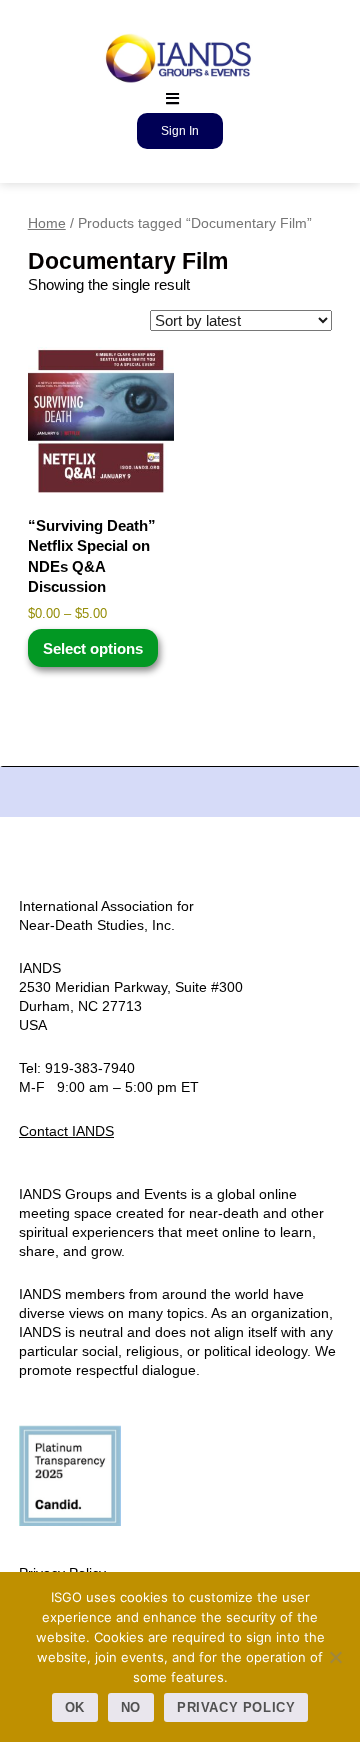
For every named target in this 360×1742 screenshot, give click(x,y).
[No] (335, 1657)
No (131, 1707)
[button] (172, 98)
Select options (93, 648)
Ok (75, 1707)
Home (47, 223)
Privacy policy (236, 1707)
